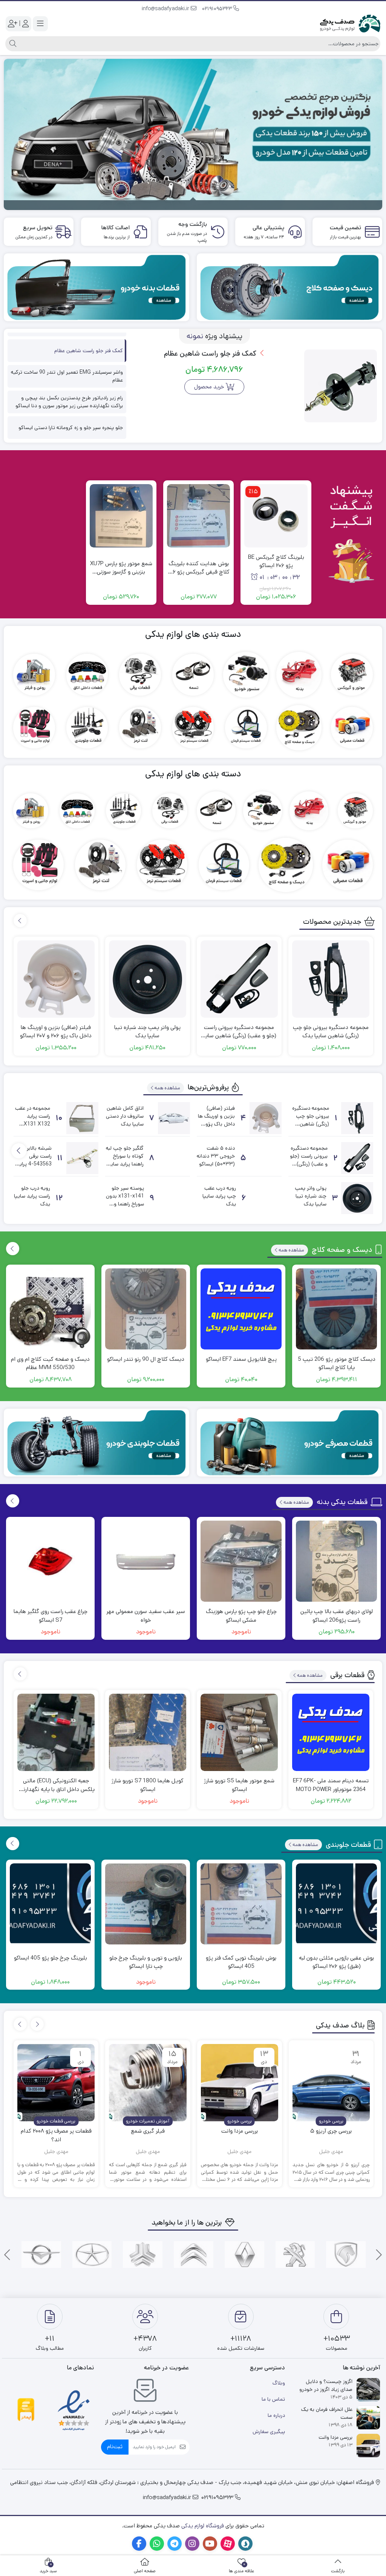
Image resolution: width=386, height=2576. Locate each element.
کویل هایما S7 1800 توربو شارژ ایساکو (148, 1785)
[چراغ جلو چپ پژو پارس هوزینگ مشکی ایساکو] (241, 1561)
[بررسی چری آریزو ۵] (331, 2083)
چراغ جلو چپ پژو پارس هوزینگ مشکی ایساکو (241, 1616)
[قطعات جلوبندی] (87, 728)
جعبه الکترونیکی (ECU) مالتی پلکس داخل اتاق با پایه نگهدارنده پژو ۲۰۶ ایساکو (56, 1785)
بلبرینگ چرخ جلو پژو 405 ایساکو (51, 1958)
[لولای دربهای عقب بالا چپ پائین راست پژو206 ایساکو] (336, 1561)
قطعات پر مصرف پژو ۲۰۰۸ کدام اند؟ (56, 2135)
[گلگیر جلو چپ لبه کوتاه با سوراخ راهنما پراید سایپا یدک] (174, 1158)
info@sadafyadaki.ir (166, 9)
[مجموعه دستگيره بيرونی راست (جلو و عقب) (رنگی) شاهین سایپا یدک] (239, 979)
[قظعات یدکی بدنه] (96, 287)
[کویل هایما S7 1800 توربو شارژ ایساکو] (148, 1732)
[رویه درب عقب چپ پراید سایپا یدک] (266, 1198)
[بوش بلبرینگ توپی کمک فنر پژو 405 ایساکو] (241, 1904)
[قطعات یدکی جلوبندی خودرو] (96, 1443)
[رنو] (244, 2255)
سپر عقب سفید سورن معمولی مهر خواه (146, 1616)
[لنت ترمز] (140, 728)
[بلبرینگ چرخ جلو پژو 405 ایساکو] (50, 1904)
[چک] (92, 2255)
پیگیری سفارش (269, 2432)
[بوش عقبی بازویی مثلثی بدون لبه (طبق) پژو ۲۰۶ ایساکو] (336, 1904)
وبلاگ (279, 2383)
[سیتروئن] (194, 2255)
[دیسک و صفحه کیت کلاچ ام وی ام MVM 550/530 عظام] (50, 1309)
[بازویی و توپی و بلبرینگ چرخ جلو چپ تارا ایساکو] (146, 1904)
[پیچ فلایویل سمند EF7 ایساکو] (241, 1309)
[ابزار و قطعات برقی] (140, 675)
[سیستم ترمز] (193, 728)
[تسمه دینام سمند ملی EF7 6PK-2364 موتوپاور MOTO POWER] (331, 1732)
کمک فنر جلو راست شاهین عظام (211, 353)
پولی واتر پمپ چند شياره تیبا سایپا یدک (147, 1032)
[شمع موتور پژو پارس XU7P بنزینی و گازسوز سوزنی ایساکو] (121, 516)
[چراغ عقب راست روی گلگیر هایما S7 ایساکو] (50, 1561)
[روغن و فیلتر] (34, 675)
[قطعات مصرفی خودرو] (289, 1443)
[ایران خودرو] (346, 2255)
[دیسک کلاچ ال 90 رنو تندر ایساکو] (146, 1309)
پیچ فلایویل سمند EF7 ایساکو (241, 1359)
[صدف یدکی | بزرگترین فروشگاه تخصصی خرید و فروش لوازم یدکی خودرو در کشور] (350, 23)
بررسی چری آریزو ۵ (331, 2131)
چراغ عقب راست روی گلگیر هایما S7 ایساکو (51, 1616)
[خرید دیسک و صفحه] (289, 287)
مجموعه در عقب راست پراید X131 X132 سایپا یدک (33, 1120)
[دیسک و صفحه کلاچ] (299, 728)
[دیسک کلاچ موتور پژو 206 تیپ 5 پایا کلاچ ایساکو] (336, 1309)
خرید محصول (209, 387)
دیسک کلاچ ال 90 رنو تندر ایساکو (146, 1359)
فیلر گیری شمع (148, 2131)
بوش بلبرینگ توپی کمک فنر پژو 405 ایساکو (241, 1962)
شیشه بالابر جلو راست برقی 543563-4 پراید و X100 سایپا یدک (34, 1164)
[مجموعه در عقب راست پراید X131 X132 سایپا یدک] (82, 1118)
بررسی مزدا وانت (240, 2131)
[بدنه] (299, 675)
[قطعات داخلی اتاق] (87, 675)
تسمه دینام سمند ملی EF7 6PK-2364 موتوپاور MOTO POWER (331, 1785)
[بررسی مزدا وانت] (240, 2083)
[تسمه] (193, 675)
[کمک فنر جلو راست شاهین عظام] (341, 386)
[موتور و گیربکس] (352, 675)
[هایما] (41, 2255)
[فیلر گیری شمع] (148, 2083)
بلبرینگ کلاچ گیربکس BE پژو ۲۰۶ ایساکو (276, 561)
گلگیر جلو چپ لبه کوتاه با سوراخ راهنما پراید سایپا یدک (125, 1160)
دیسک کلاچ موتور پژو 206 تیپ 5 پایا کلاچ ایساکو (337, 1363)
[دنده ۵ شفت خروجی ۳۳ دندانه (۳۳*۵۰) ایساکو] (266, 1158)
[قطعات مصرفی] (352, 728)
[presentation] (20, 921)
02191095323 (218, 9)
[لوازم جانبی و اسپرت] (34, 728)
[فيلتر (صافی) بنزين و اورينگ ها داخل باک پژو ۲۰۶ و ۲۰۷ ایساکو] (56, 979)
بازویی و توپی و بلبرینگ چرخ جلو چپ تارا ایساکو (146, 1962)
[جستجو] (12, 44)
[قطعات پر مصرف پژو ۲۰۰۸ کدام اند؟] (56, 2083)
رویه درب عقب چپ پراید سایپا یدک (219, 1196)
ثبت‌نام (115, 2446)
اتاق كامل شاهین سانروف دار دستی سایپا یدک (125, 1116)
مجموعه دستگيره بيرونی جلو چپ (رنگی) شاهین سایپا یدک (331, 1032)
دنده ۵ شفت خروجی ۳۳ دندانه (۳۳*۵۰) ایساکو (216, 1156)
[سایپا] (143, 2255)
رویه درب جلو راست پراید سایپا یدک (32, 1196)
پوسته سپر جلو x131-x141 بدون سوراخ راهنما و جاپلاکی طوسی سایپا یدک (125, 1204)
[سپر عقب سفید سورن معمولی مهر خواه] (146, 1561)
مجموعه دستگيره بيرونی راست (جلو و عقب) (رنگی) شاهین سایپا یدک (239, 1032)
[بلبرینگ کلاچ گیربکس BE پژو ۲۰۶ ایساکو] (276, 516)
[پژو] (295, 2255)
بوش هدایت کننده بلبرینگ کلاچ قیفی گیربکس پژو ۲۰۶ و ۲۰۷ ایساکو (198, 568)
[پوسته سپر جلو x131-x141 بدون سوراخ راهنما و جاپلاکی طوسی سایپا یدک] (174, 1198)
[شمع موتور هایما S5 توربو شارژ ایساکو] (239, 1732)
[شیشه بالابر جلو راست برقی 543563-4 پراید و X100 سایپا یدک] (82, 1158)
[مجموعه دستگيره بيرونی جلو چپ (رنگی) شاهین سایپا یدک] (331, 979)
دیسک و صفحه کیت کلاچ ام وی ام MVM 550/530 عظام (50, 1363)
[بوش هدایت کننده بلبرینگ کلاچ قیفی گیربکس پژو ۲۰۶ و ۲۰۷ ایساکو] (198, 516)
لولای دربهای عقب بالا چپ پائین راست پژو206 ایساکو (337, 1616)
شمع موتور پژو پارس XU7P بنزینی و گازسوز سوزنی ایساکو (121, 568)
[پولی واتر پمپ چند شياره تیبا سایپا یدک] (148, 979)
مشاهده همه (167, 1088)
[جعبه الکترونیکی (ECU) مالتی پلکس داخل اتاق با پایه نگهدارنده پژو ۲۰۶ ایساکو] (56, 1732)
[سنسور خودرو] (246, 675)
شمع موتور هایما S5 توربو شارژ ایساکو (239, 1785)
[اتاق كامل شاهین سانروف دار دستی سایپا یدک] (174, 1118)
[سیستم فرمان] (246, 728)
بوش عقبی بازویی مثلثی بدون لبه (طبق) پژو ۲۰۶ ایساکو (336, 1962)
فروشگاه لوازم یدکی (203, 2526)
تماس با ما (273, 2399)
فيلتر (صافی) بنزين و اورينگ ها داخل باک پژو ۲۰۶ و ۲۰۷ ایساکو (56, 1032)
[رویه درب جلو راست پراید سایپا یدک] (82, 1198)
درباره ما (276, 2415)
